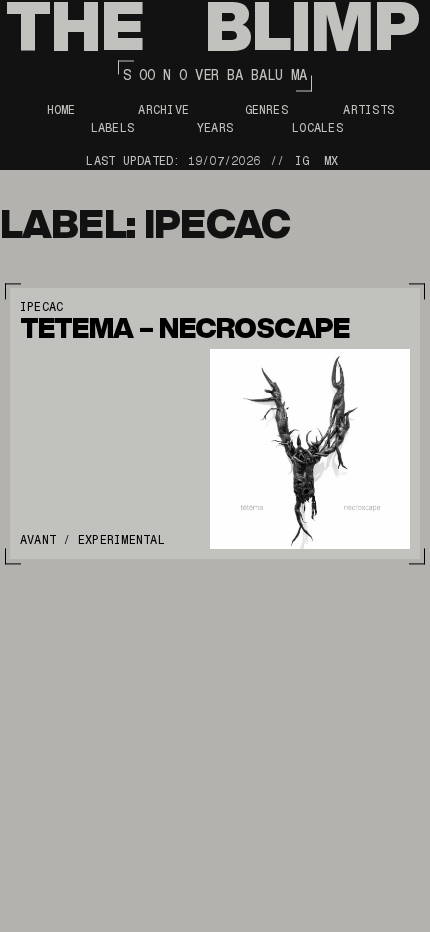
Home (61, 110)
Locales (317, 128)
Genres (266, 110)
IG (302, 161)
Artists (368, 110)
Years (215, 128)
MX (331, 161)
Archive (163, 110)
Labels (112, 128)
